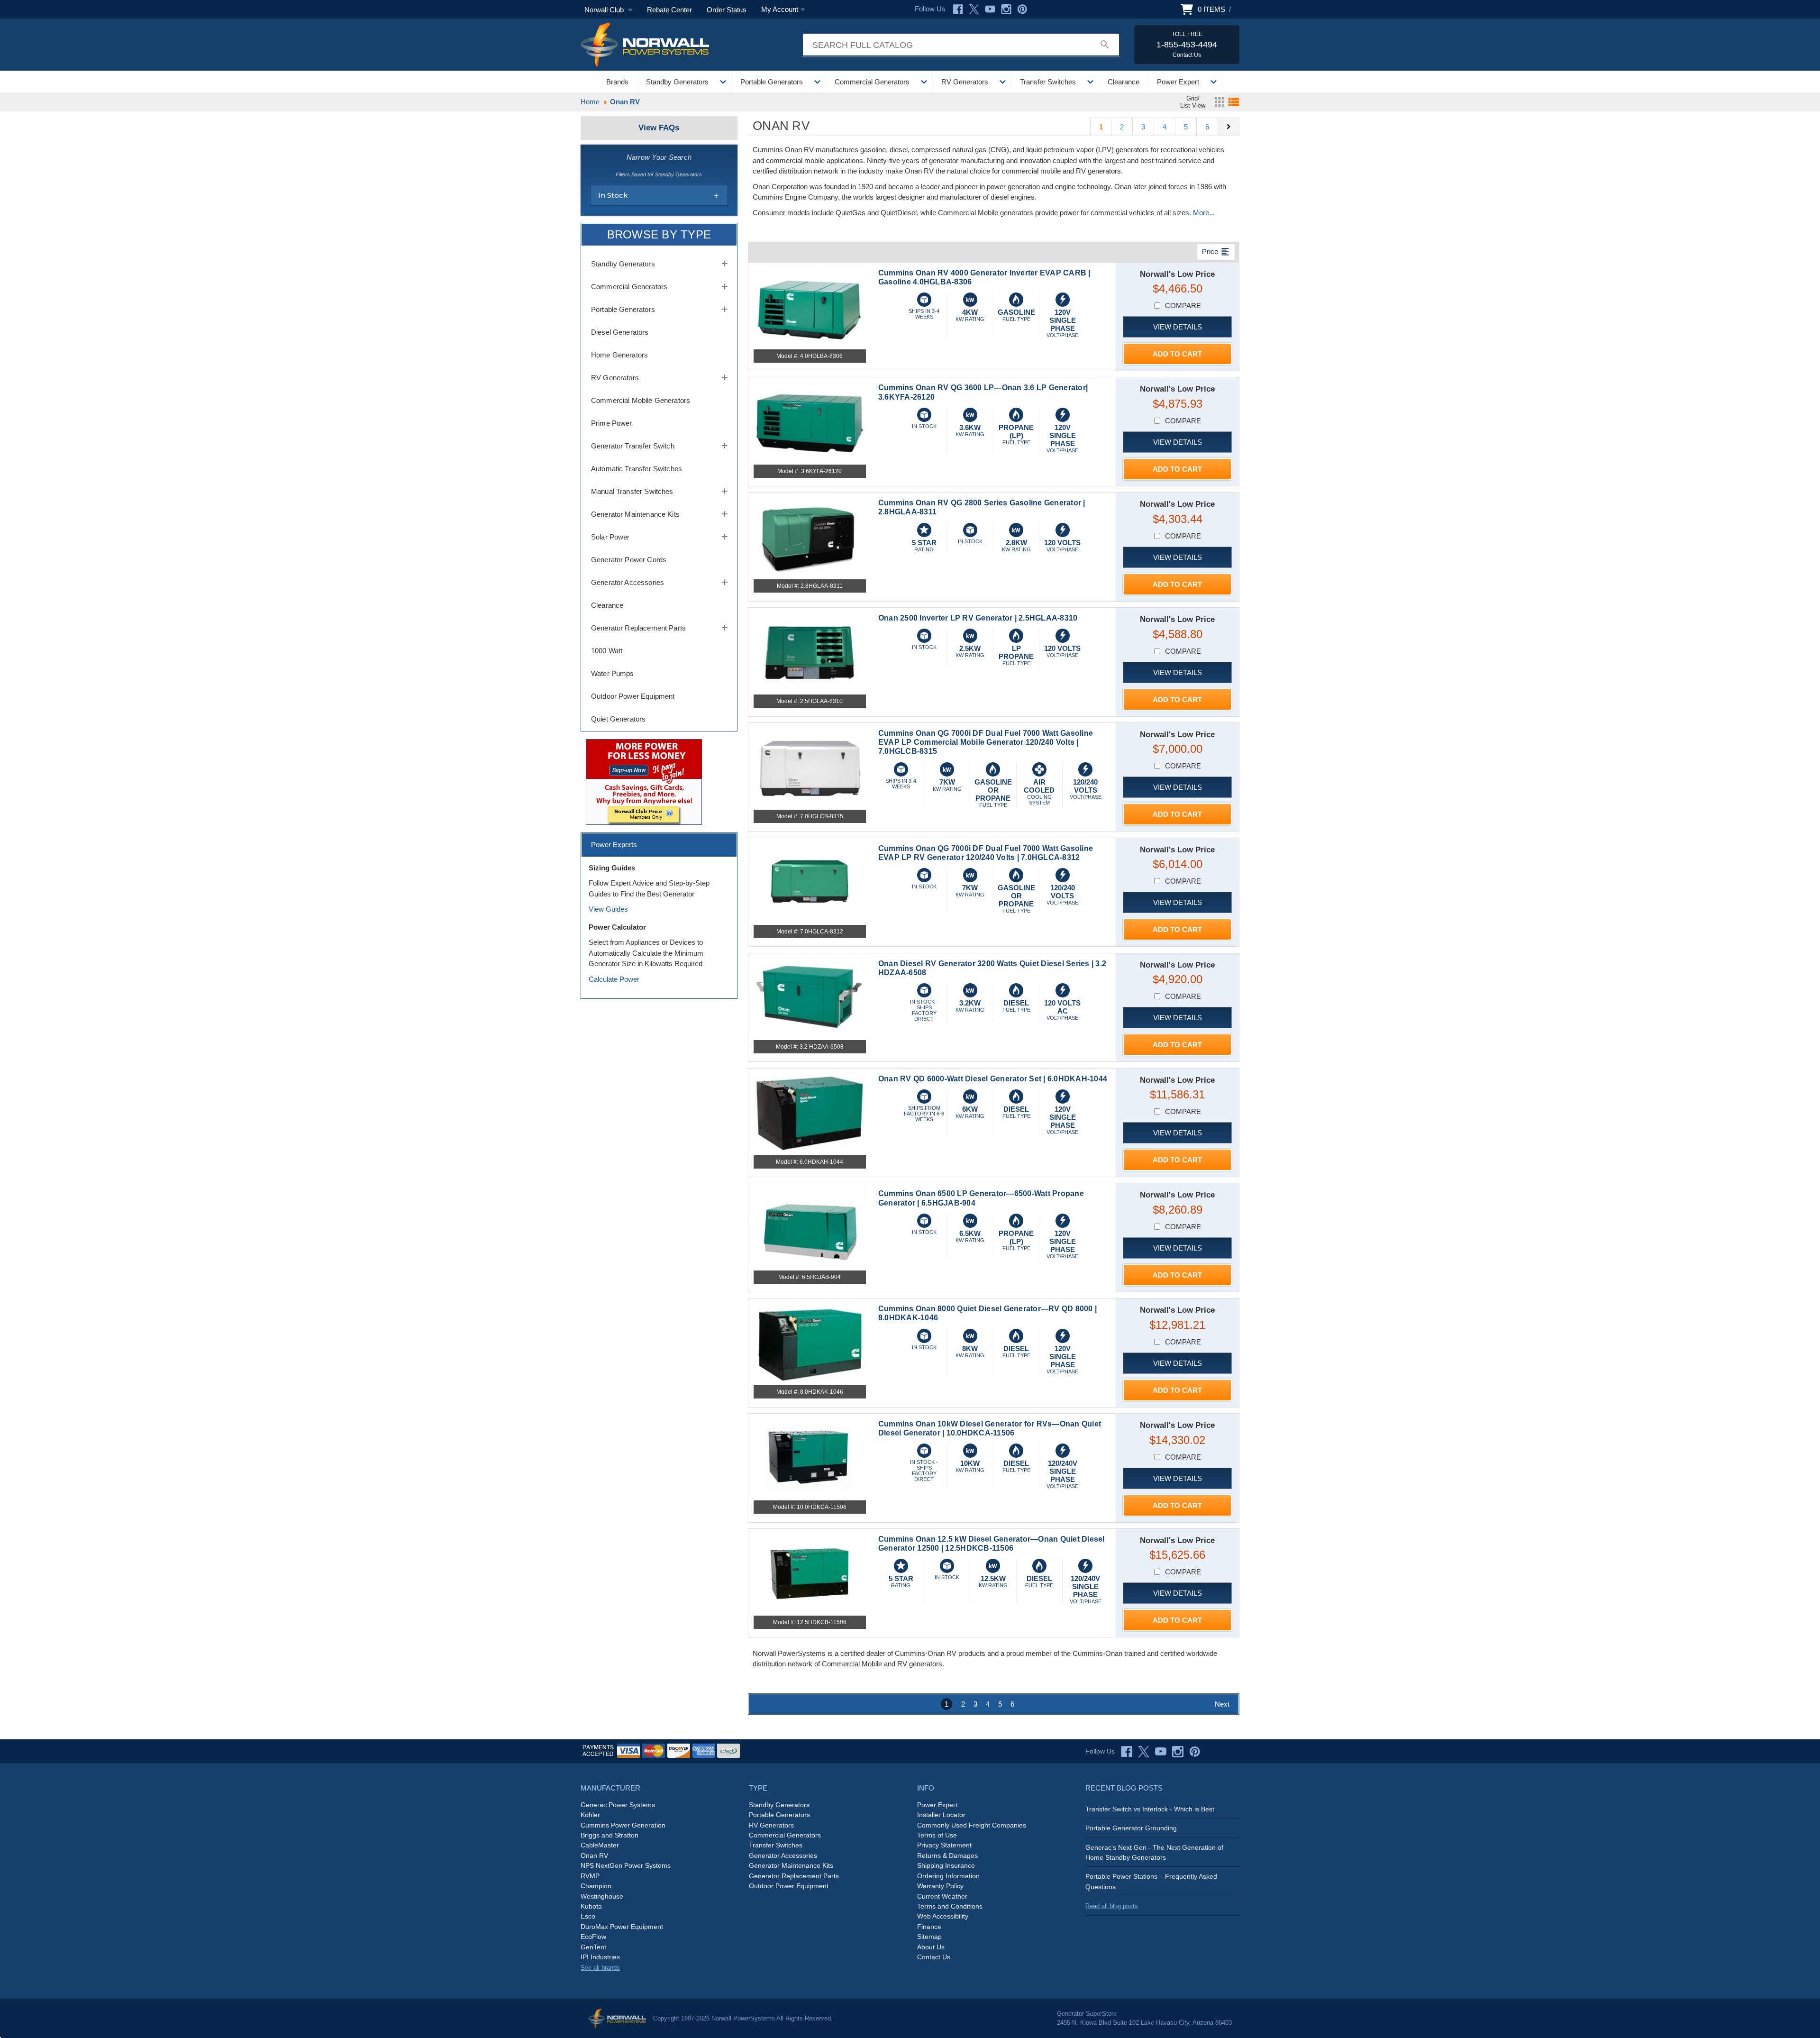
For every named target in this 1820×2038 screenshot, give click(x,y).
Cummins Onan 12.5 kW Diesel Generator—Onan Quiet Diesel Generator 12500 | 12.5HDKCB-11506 (992, 1544)
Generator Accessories (628, 582)
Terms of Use (937, 1835)
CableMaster (600, 1845)
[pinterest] (1195, 1752)
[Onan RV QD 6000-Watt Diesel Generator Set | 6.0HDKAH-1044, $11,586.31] (810, 1114)
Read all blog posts (1112, 1906)
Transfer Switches (1048, 82)
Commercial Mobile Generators (641, 400)
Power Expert (1178, 82)
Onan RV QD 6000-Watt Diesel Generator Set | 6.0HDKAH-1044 (993, 1079)
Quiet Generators (618, 719)
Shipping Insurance (946, 1865)
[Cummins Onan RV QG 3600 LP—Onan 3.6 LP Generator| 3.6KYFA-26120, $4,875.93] (810, 423)
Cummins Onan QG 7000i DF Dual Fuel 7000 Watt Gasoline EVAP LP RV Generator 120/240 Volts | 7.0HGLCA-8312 (986, 853)
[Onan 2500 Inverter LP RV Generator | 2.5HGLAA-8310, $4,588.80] (810, 653)
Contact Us (934, 1957)
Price (1216, 252)
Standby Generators (677, 82)
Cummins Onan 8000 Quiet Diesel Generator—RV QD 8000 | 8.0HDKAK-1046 (987, 1313)
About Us (931, 1947)
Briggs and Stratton (610, 1835)
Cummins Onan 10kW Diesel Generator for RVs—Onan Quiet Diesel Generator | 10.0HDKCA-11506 (990, 1428)
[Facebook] (958, 9)
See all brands (600, 1968)
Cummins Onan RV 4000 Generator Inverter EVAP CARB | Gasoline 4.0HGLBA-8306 (984, 277)
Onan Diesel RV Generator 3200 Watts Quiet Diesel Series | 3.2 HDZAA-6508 (992, 968)
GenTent (593, 1947)
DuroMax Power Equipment (622, 1927)
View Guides (608, 909)
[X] (974, 9)
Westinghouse (602, 1896)
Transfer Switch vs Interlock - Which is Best (1150, 1809)
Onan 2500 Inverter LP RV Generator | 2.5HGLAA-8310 (978, 618)
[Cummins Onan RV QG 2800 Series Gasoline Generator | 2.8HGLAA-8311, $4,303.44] (810, 538)
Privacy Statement (944, 1845)
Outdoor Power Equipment (633, 696)
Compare (1183, 306)
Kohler (590, 1815)
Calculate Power (614, 979)
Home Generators (619, 355)
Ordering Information (948, 1876)
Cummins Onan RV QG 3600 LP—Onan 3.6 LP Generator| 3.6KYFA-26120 (983, 392)
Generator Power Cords (629, 560)
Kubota (591, 1906)
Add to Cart (1177, 354)
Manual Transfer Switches (632, 491)
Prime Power (612, 423)
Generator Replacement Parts (638, 628)
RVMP (590, 1876)
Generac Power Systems (618, 1805)
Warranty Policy (940, 1886)
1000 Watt (607, 651)
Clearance (1124, 82)
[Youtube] (990, 9)
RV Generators (965, 82)
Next (1222, 1704)
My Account (780, 9)
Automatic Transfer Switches (637, 469)
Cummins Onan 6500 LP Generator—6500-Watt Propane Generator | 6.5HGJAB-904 (981, 1198)
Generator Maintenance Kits (635, 514)
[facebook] (1127, 1752)
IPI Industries (600, 1957)
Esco (588, 1916)
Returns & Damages (947, 1855)
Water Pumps (613, 673)
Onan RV (594, 1855)
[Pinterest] (1022, 9)
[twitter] (1144, 1752)
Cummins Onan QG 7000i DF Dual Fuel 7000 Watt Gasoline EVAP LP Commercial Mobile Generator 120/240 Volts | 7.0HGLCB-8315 (986, 742)
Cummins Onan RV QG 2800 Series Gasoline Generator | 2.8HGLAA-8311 (982, 507)
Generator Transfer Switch (633, 446)
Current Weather (942, 1896)
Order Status (727, 10)
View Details (1178, 327)
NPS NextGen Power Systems (626, 1865)
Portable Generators (772, 82)
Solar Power (610, 537)
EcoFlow (593, 1937)
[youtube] (1161, 1752)
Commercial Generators (872, 82)
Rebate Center (669, 10)
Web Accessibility (943, 1916)
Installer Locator (941, 1815)
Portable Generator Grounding (1131, 1828)
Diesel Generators (620, 332)
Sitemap (929, 1937)
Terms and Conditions (950, 1906)
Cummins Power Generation (623, 1825)
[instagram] (1178, 1752)
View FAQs (659, 128)
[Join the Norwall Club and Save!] (644, 781)
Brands (617, 82)
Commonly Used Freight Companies (972, 1825)
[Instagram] (1006, 9)
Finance (929, 1927)
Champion (596, 1886)
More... (1204, 213)
